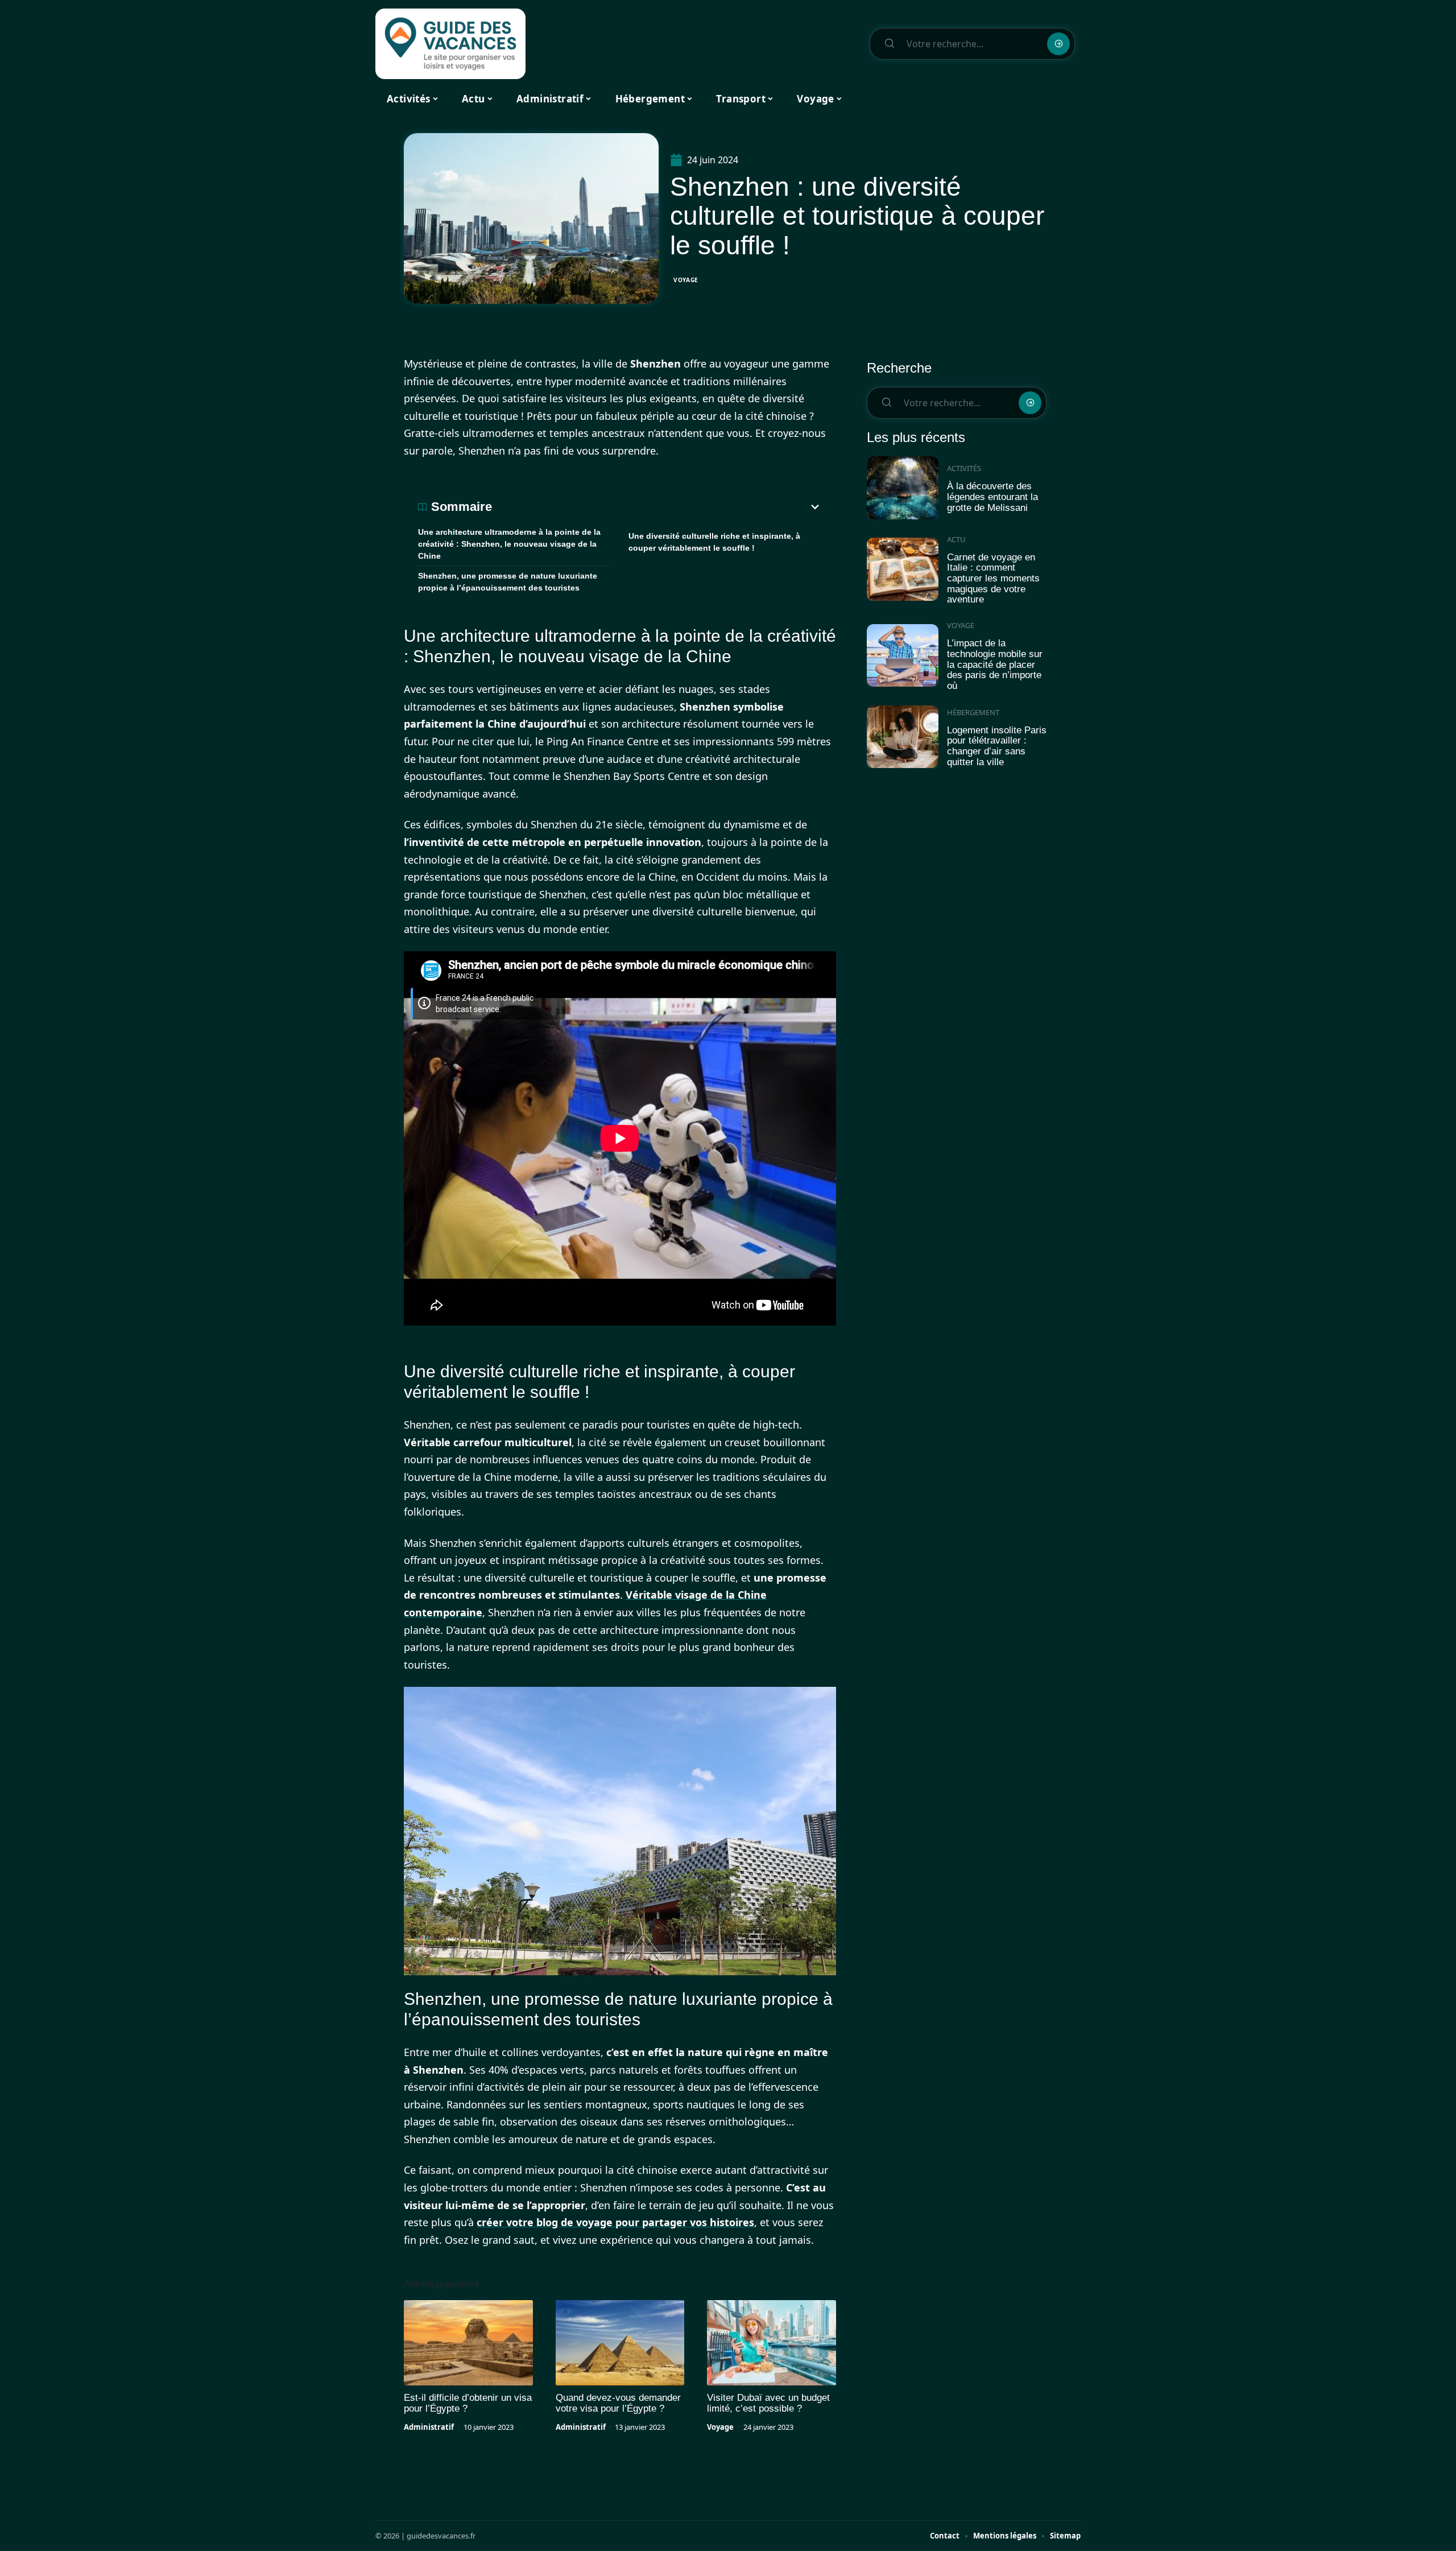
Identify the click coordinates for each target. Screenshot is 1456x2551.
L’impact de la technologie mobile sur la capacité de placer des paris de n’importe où (995, 664)
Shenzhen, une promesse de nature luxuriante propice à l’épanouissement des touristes (508, 582)
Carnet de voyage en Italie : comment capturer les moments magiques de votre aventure (993, 579)
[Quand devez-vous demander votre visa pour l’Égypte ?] (620, 2343)
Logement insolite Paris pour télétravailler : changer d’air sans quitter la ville (997, 746)
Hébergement (973, 712)
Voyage (686, 280)
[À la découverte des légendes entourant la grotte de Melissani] (903, 488)
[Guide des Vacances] (450, 44)
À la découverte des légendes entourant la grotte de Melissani (992, 497)
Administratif (429, 2427)
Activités (964, 468)
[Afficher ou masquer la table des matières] (657, 507)
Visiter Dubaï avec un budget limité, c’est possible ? (768, 2403)
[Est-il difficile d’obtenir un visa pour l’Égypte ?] (468, 2343)
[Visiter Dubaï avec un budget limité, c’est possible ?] (772, 2343)
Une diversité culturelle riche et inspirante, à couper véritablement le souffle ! (714, 542)
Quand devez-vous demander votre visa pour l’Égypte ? (618, 2403)
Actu (956, 539)
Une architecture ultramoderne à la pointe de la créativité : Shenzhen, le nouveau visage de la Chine (509, 544)
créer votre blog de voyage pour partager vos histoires (615, 2222)
